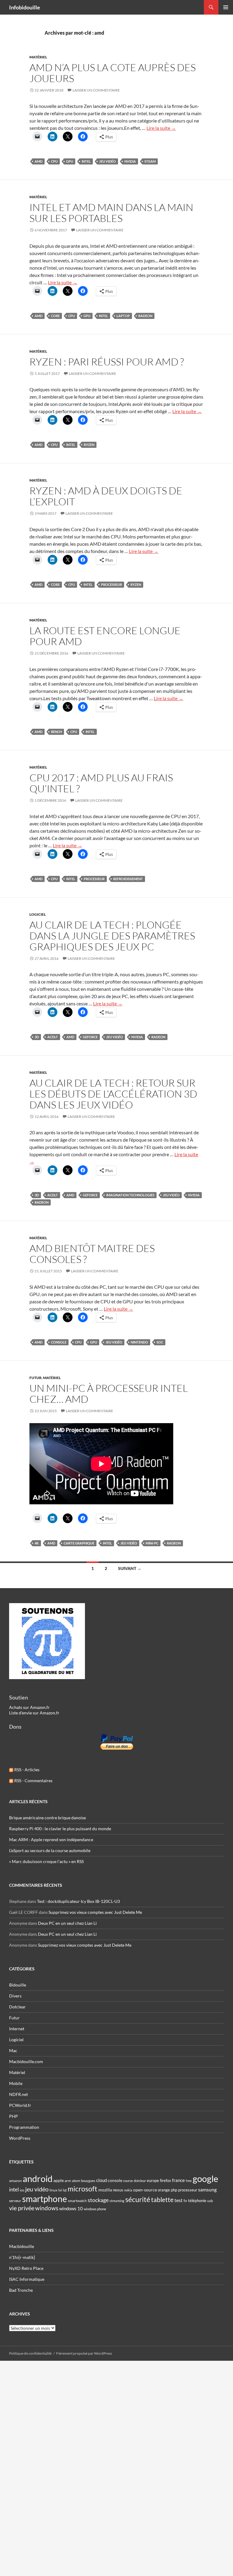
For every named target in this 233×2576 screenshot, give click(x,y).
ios (22, 2190)
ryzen (89, 445)
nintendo (139, 1342)
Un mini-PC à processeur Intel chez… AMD (109, 1393)
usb (210, 2201)
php (174, 2190)
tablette (162, 2200)
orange (164, 2190)
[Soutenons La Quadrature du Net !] (47, 1641)
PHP (14, 2116)
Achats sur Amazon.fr (29, 1707)
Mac (13, 2050)
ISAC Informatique (27, 2279)
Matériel (38, 57)
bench (56, 732)
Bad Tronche (21, 2290)
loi (60, 2190)
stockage (98, 2200)
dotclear (140, 2181)
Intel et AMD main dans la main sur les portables (111, 213)
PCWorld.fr (20, 2105)
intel (86, 161)
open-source (145, 2190)
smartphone (45, 2199)
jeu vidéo (108, 161)
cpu (54, 161)
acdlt (53, 1037)
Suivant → (130, 1568)
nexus (118, 2190)
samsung (207, 2189)
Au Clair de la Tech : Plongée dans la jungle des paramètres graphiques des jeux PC (112, 936)
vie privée (22, 2208)
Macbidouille (22, 2246)
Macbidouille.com (26, 2061)
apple (59, 2180)
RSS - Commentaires (33, 1781)
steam (150, 161)
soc (160, 1342)
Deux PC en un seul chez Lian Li (67, 1923)
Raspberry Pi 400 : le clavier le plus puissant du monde (60, 1829)
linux (53, 2190)
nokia (128, 2190)
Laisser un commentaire (96, 90)
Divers (15, 1996)
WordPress (20, 2138)
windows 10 (71, 2208)
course (128, 2181)
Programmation (24, 2127)
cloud (101, 2180)
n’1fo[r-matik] (22, 2257)
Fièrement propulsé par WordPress (84, 2353)
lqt (65, 2190)
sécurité (138, 2199)
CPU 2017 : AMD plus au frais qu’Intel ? (101, 783)
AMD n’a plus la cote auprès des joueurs (113, 73)
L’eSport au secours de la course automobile (50, 1850)
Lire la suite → (161, 128)
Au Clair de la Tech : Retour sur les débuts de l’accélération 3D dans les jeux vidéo (113, 1094)
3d (37, 1037)
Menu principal (226, 7)
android (38, 2178)
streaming (117, 2201)
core (55, 316)
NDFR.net (19, 2094)
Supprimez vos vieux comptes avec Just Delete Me (95, 1912)
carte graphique (79, 1543)
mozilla (105, 2190)
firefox (165, 2180)
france (178, 2180)
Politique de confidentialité (30, 2353)
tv (185, 2201)
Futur (35, 1378)
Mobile (16, 2083)
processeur (111, 584)
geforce (90, 1037)
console (59, 1342)
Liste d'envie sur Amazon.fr (34, 1713)
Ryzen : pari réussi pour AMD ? (107, 362)
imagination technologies (130, 1195)
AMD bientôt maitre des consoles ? (92, 1254)
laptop (123, 316)
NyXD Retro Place (26, 2268)
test (179, 2200)
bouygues (88, 2181)
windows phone (95, 2209)
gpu (70, 161)
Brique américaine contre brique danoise (47, 1818)
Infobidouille (25, 7)
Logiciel (38, 914)
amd (39, 161)
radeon (145, 316)
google (205, 2179)
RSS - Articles (26, 1770)
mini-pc (152, 1543)
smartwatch (77, 2201)
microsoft (83, 2189)
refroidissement (128, 879)
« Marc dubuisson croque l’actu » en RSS (46, 1861)
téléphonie (197, 2201)
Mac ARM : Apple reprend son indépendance (51, 1840)
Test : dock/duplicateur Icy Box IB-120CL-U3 (78, 1901)
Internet (17, 2029)
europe (153, 2180)
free (189, 2181)
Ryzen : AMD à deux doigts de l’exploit (106, 496)
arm (68, 2181)
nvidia (130, 161)
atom (76, 2181)
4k (37, 1543)
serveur (15, 2201)
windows (47, 2208)
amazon (15, 2181)
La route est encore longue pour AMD (105, 636)
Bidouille (18, 1985)
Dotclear (17, 2007)
